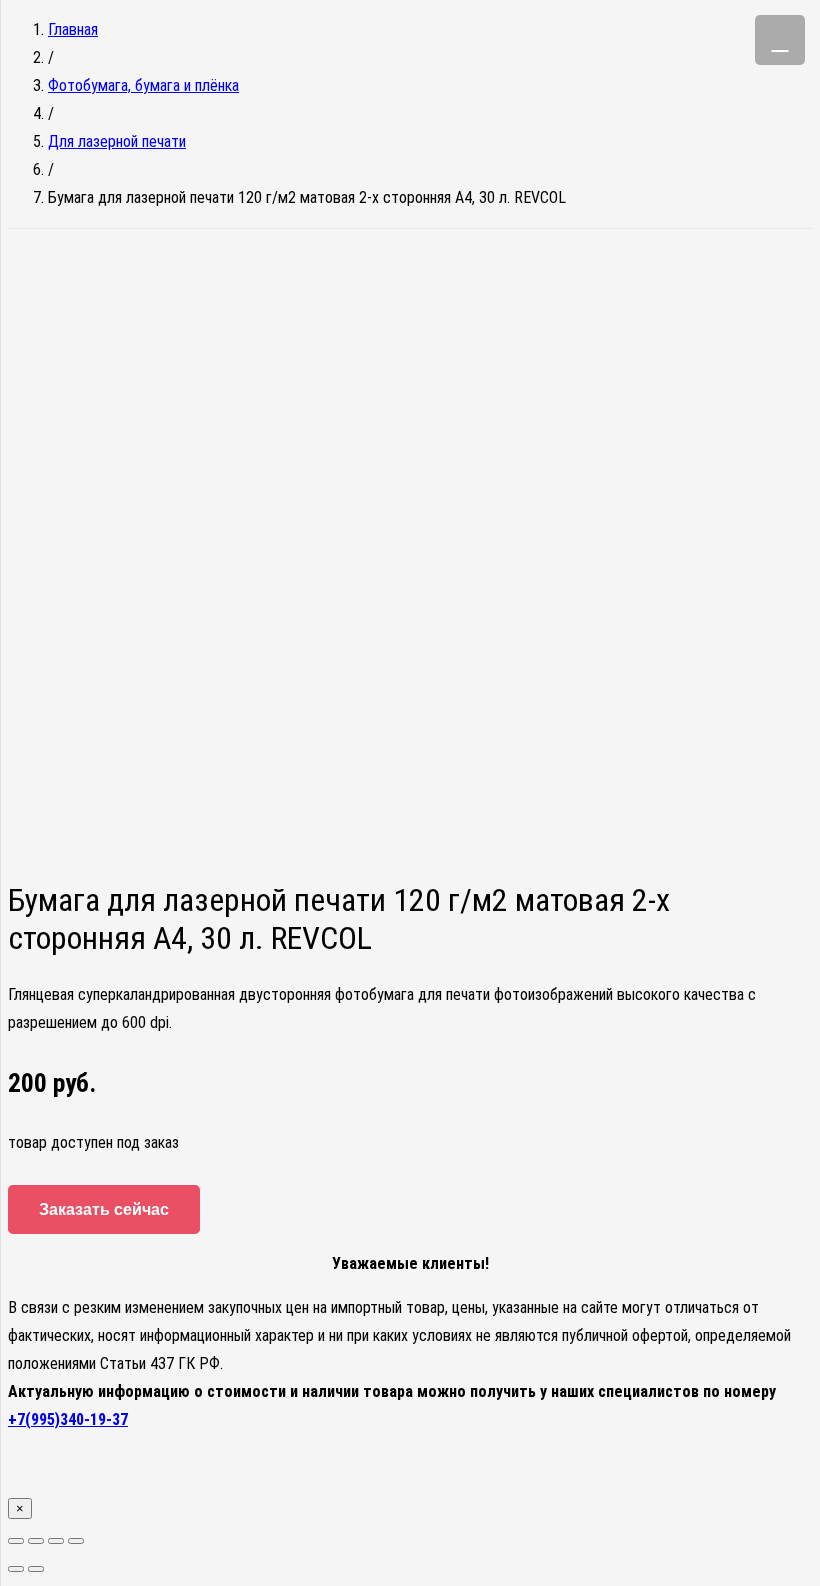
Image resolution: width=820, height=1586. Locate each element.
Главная (73, 29)
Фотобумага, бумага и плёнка (143, 85)
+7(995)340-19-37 (68, 1419)
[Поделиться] (36, 1541)
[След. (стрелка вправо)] (36, 1569)
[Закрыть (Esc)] (16, 1541)
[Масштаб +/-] (76, 1541)
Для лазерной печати (117, 141)
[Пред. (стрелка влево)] (16, 1569)
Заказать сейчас (104, 1209)
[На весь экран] (56, 1541)
